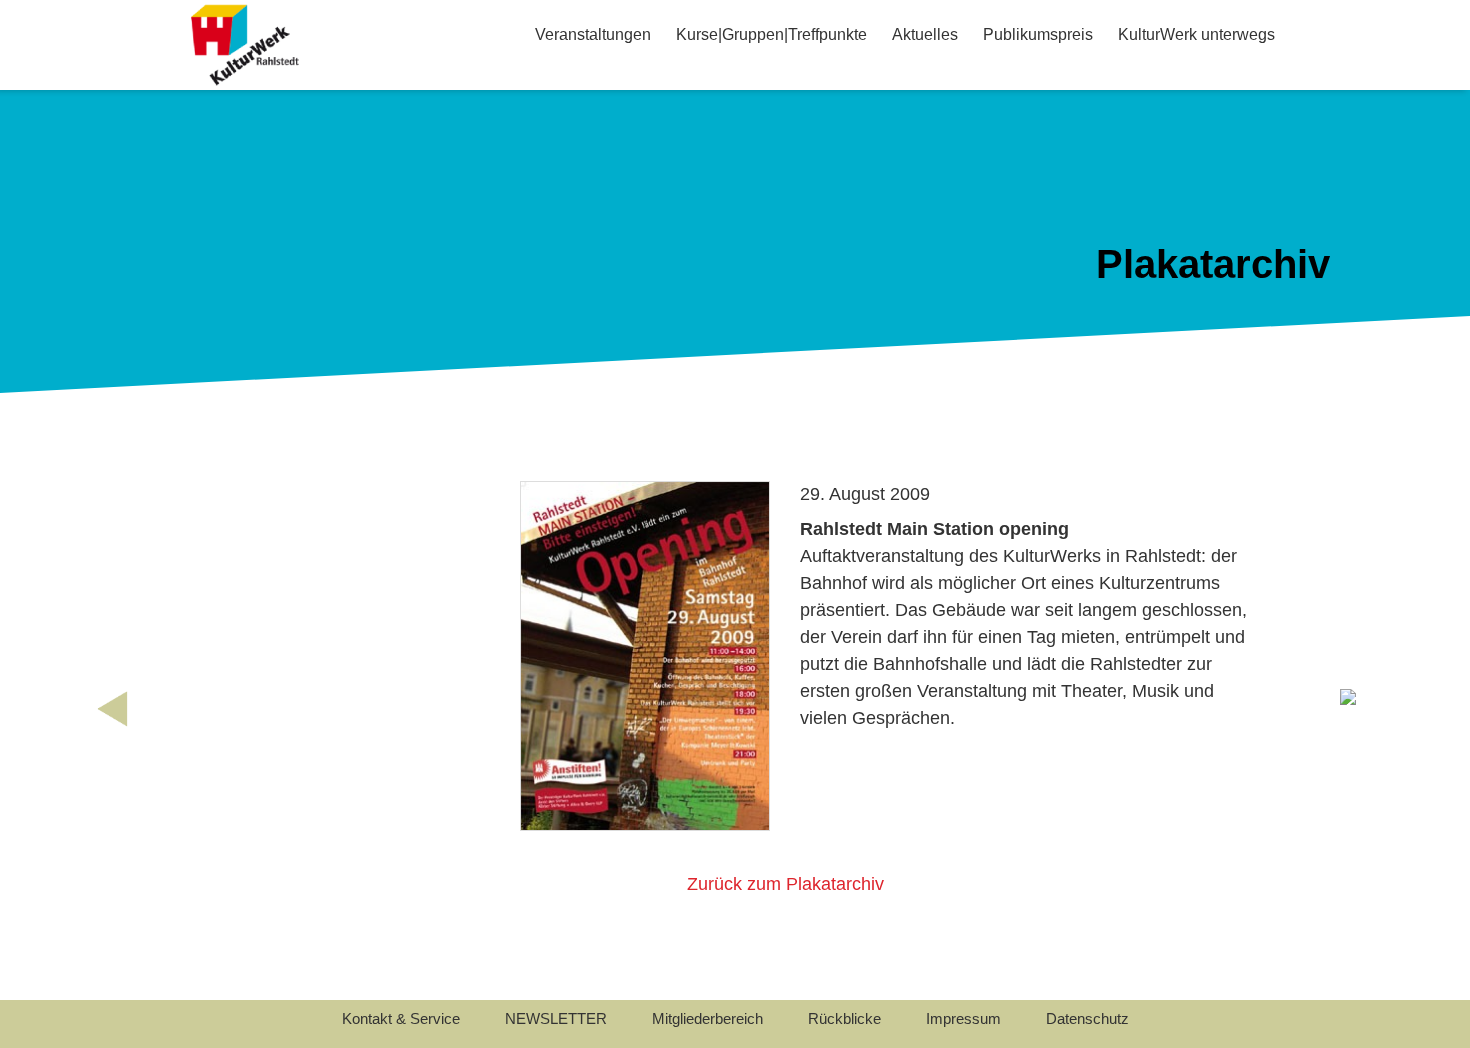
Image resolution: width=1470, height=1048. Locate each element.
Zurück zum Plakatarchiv (785, 884)
